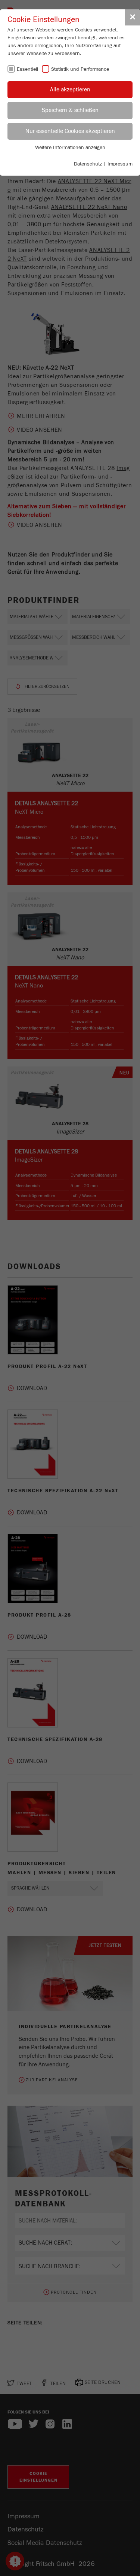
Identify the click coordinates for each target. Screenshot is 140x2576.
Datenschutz (88, 164)
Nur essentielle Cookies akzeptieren (70, 131)
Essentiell (27, 69)
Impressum (120, 164)
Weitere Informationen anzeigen (70, 148)
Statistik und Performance (80, 69)
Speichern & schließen (70, 110)
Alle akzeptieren (70, 89)
